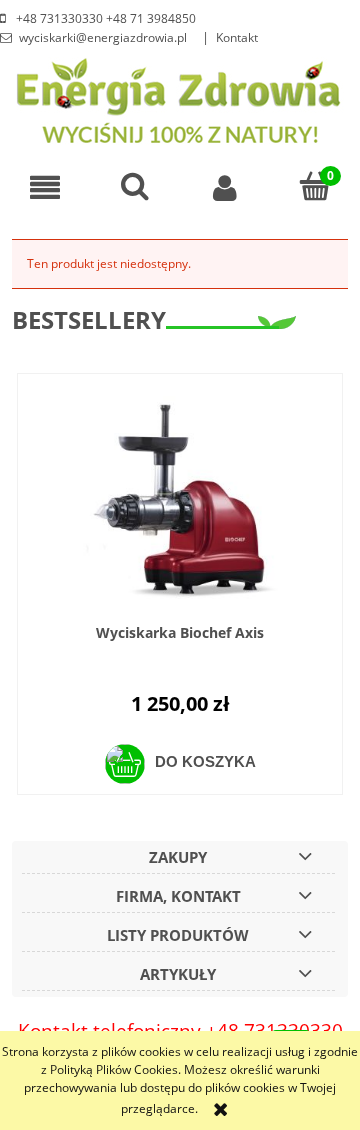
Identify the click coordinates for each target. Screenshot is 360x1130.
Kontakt (237, 37)
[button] (45, 187)
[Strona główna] (180, 98)
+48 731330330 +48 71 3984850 (104, 18)
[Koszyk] (315, 186)
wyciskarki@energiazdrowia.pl (103, 37)
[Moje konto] (225, 187)
